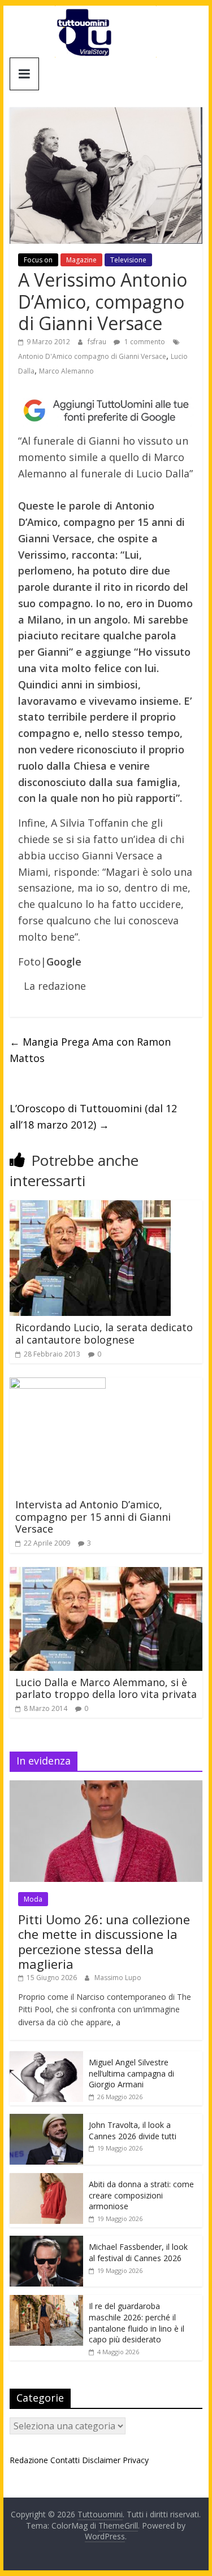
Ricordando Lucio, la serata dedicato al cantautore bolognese (104, 1333)
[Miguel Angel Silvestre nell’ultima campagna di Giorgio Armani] (46, 2057)
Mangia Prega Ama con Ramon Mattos (90, 1050)
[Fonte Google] (106, 411)
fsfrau (98, 342)
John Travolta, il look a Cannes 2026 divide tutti (133, 2130)
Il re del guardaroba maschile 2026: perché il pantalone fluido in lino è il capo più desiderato (137, 2323)
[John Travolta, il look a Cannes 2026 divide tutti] (46, 2120)
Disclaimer (101, 2460)
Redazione (29, 2460)
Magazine (81, 260)
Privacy (136, 2460)
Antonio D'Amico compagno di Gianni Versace (92, 356)
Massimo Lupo (118, 1978)
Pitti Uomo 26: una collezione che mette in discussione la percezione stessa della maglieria (104, 1941)
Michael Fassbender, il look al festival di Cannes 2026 (138, 2252)
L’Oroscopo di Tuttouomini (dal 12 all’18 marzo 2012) (93, 1116)
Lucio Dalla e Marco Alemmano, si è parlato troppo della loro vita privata (106, 1688)
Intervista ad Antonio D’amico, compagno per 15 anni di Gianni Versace (93, 1517)
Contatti (65, 2460)
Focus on (38, 260)
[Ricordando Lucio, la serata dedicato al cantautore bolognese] (90, 1207)
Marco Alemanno (66, 371)
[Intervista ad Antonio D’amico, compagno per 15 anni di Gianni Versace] (58, 1384)
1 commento (144, 342)
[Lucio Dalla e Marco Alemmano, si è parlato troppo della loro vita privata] (106, 1574)
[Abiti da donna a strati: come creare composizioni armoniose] (46, 2179)
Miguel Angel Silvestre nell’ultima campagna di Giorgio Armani (131, 2073)
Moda (33, 1899)
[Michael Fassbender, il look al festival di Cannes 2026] (46, 2242)
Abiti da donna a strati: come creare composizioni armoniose (141, 2195)
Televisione (128, 260)
